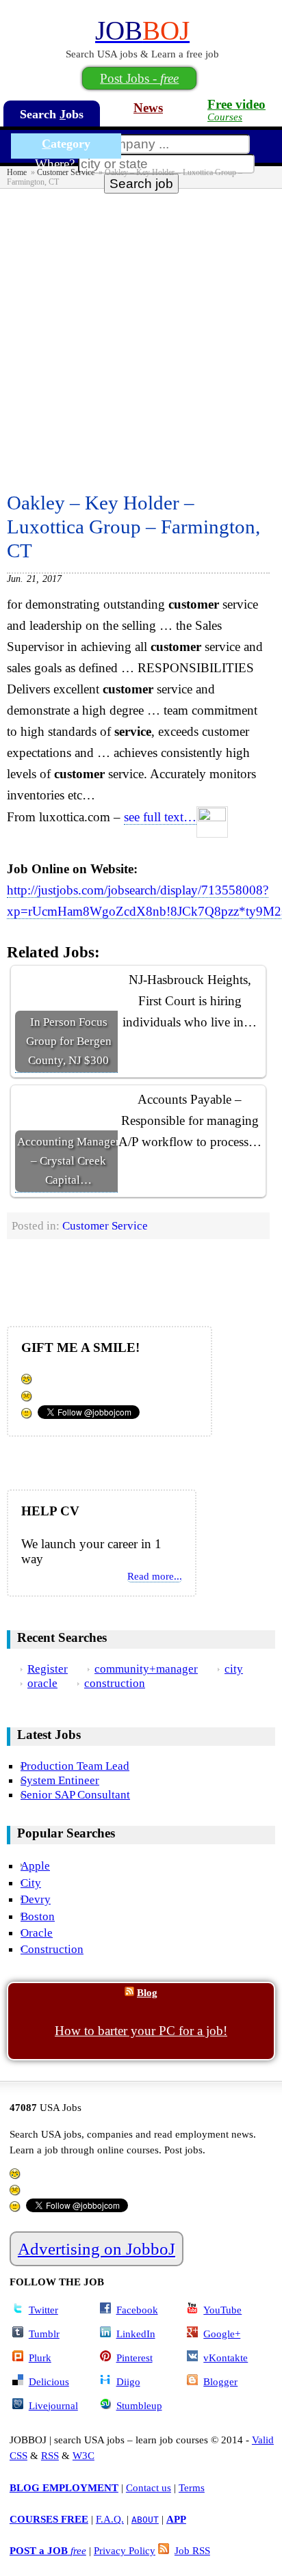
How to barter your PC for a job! (141, 2031)
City (31, 1883)
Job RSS (192, 2550)
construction (115, 1683)
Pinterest (134, 2358)
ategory (66, 144)
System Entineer (60, 1780)
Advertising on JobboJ (97, 2249)
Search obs (52, 114)
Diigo (128, 2381)
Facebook (137, 2310)
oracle (42, 1683)
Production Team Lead (75, 1766)
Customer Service (66, 172)
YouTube (222, 2310)
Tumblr (44, 2334)
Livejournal (53, 2405)
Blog (147, 1992)
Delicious (49, 2381)
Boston (38, 1916)
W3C (84, 2455)
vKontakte (226, 2358)
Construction (52, 1949)
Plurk (40, 2358)
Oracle (37, 1933)
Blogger (220, 2381)
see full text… (160, 817)
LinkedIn (136, 2334)
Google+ (222, 2334)
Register (48, 1669)
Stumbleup (139, 2405)
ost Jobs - (139, 78)
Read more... (155, 1576)
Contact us (149, 2487)
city (234, 1669)
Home (17, 172)
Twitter (43, 2310)
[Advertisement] (141, 336)
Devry (36, 1899)
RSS (50, 2455)
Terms (192, 2487)
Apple (35, 1865)
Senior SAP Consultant (75, 1794)
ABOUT (145, 2520)
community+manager (146, 1669)
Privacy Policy (125, 2550)
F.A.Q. (110, 2519)
